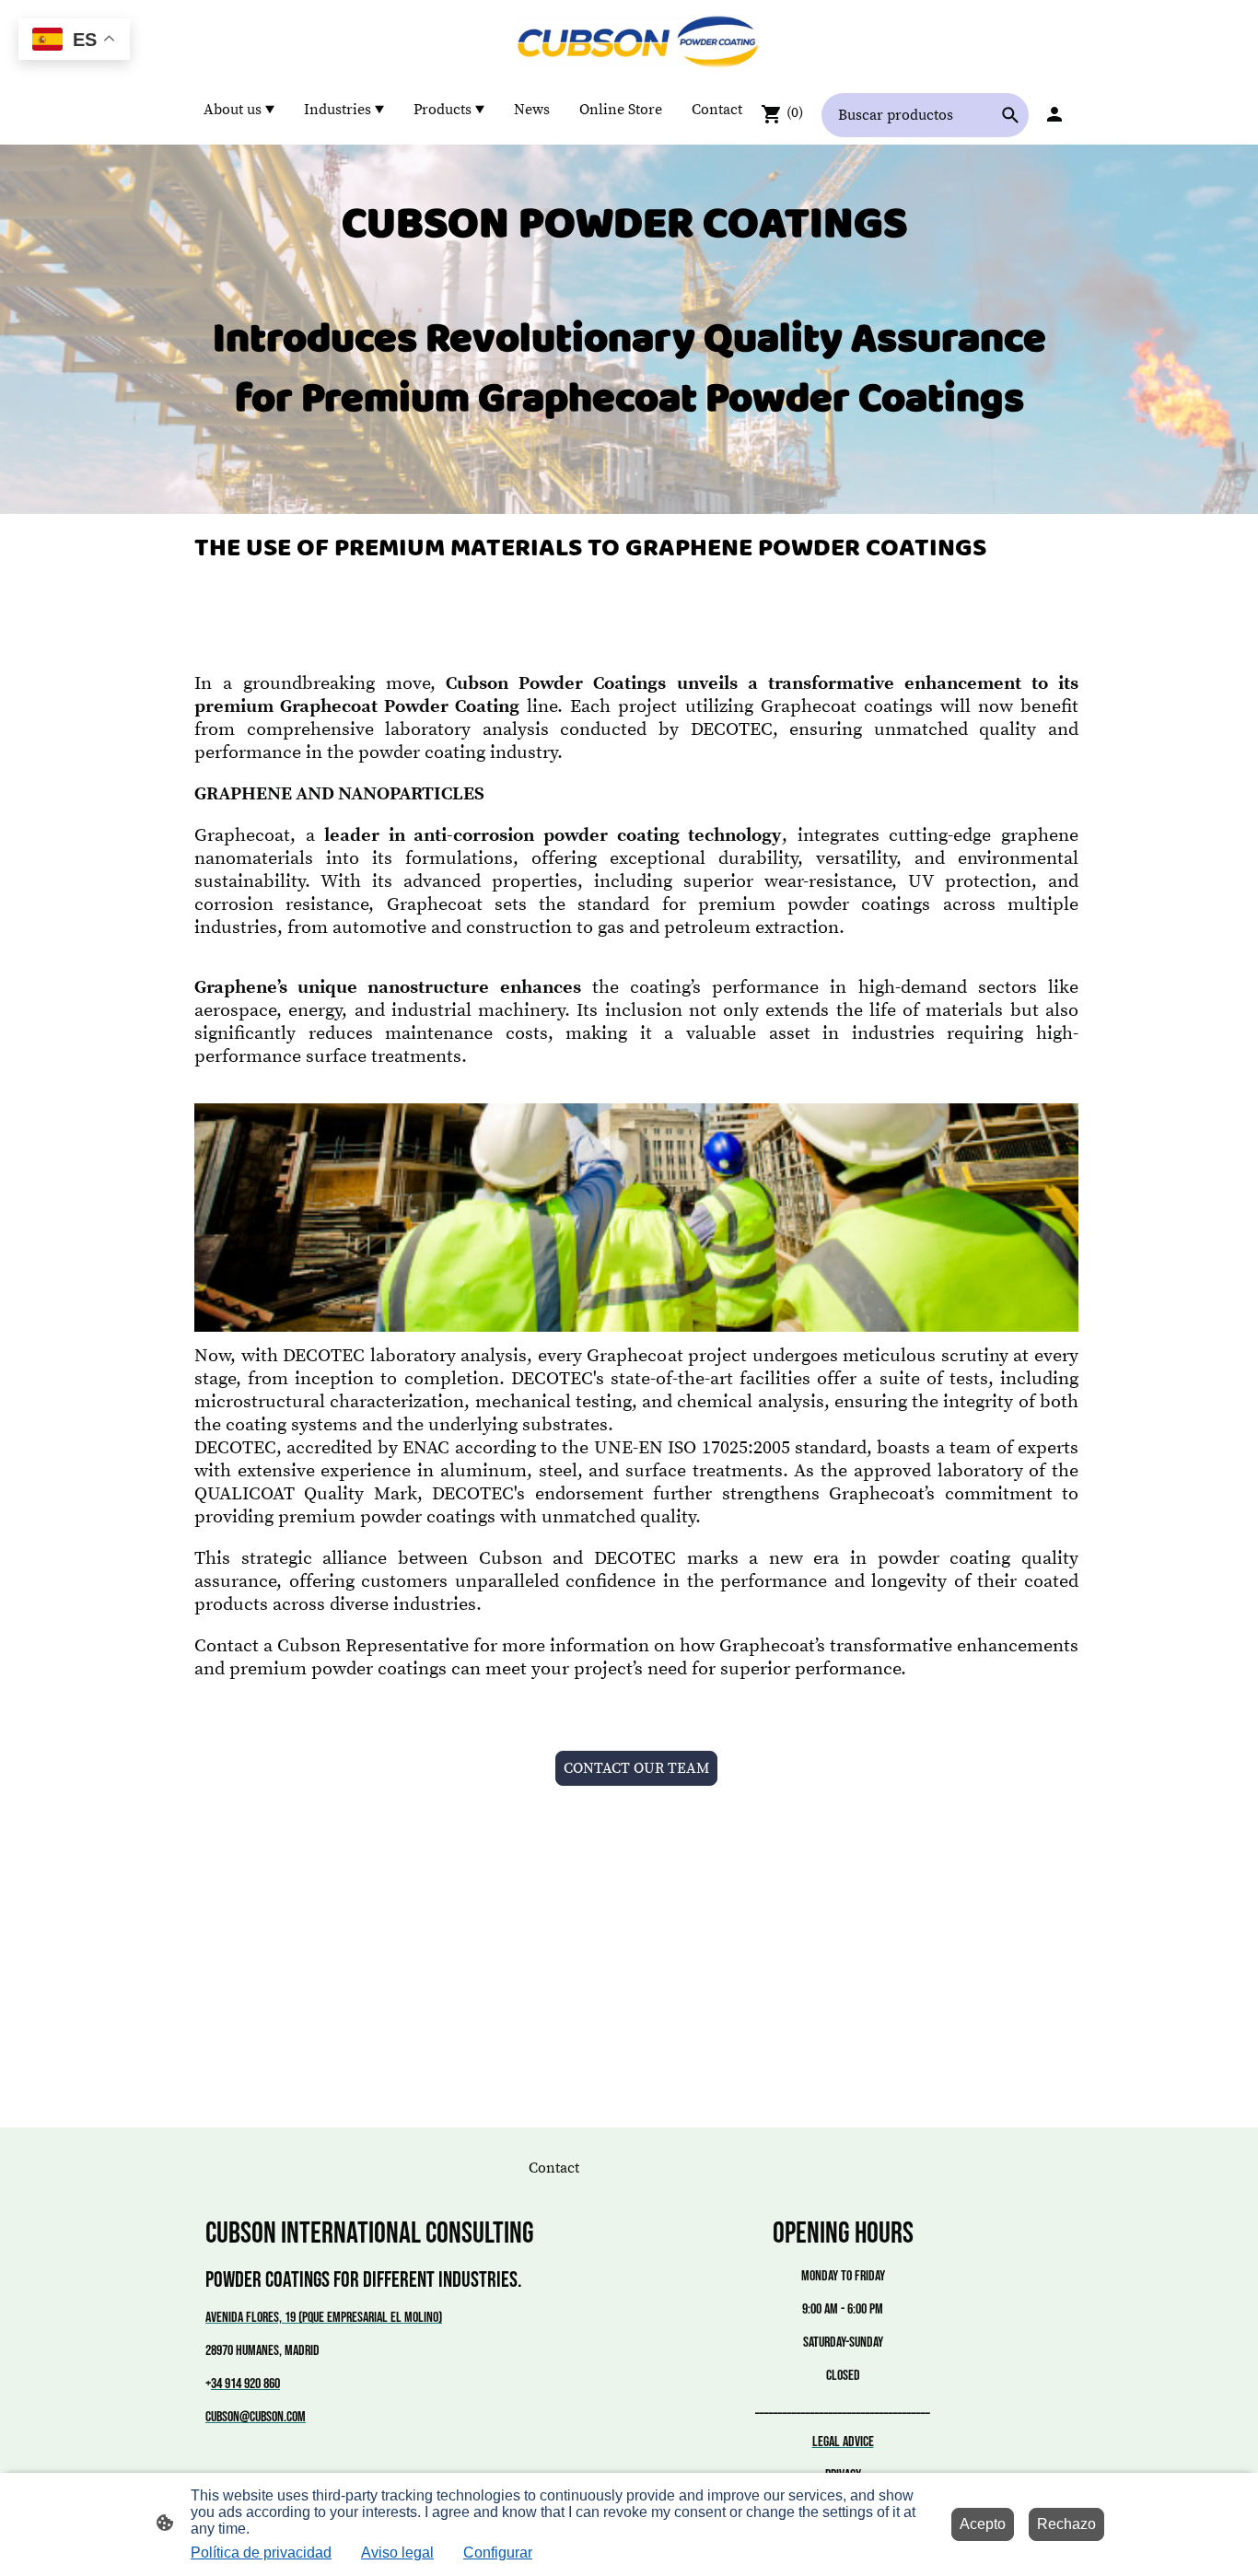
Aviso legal (397, 2553)
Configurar (498, 2553)
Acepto (983, 2524)
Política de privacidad (261, 2553)
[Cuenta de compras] (1054, 114)
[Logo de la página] (629, 42)
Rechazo (1066, 2524)
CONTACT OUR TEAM (636, 1768)
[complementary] (74, 41)
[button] (1010, 115)
